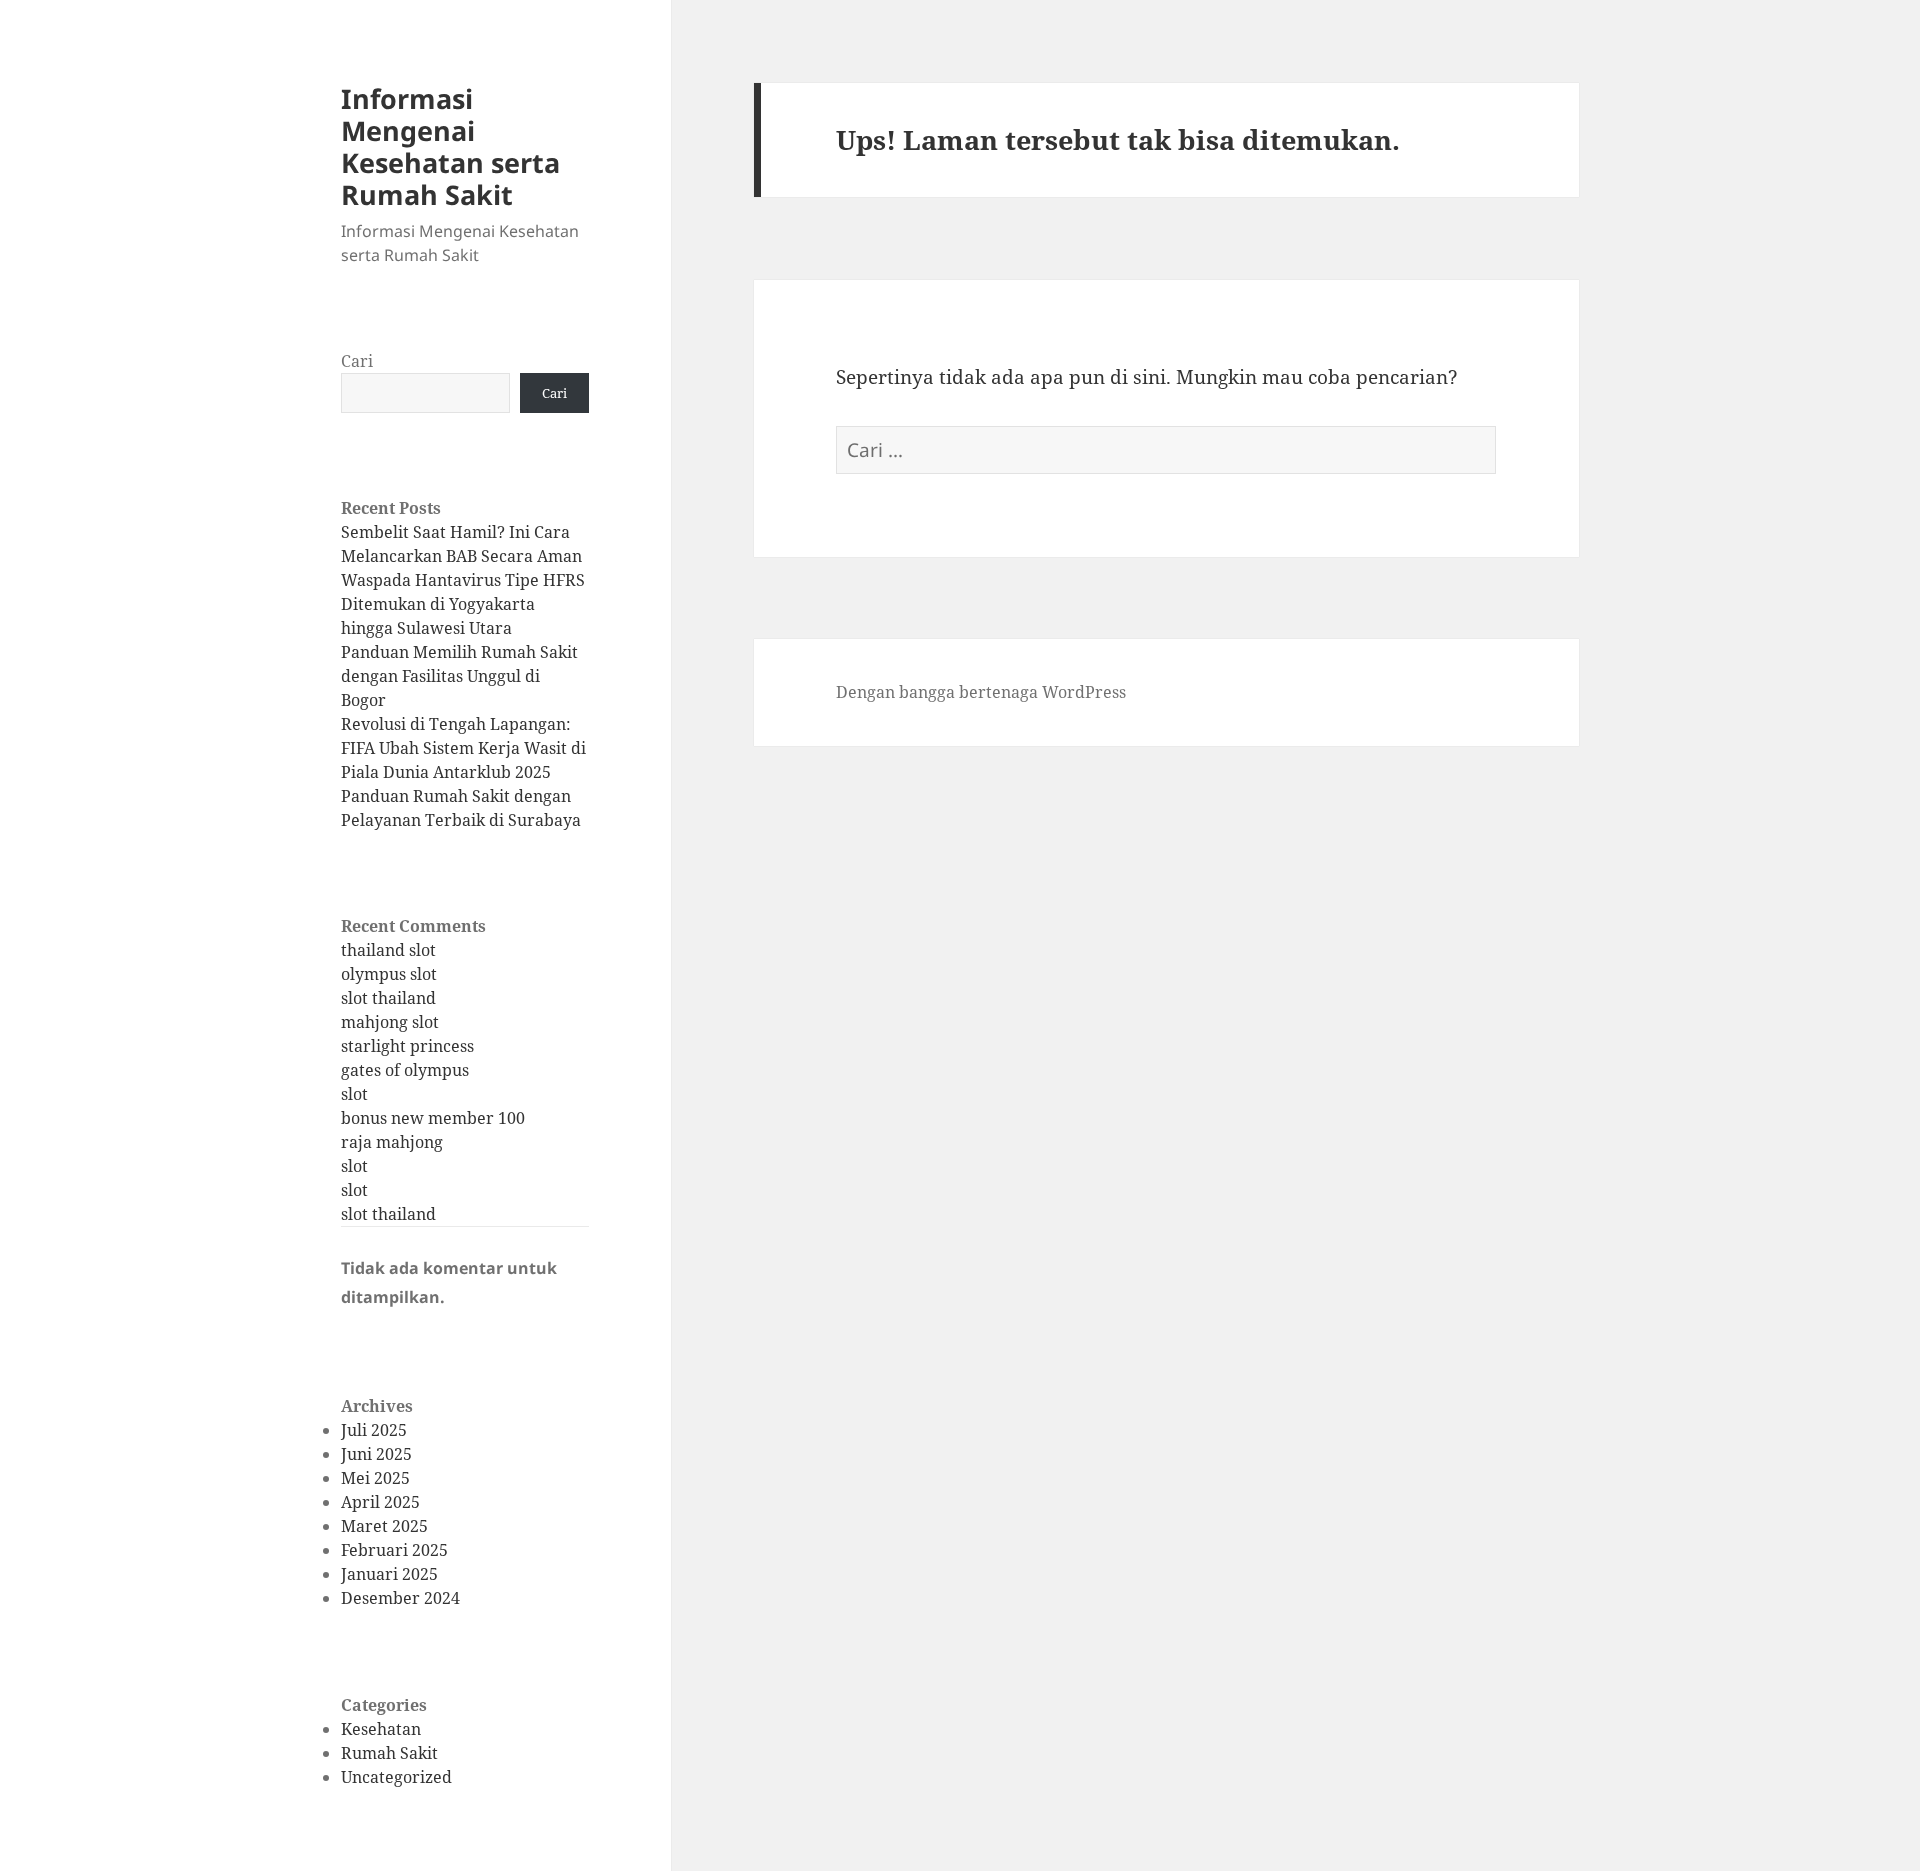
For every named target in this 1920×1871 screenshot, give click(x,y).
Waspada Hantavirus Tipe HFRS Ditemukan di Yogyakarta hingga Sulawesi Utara (463, 604)
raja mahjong (392, 1142)
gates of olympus (405, 1070)
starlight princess (407, 1046)
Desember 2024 (400, 1598)
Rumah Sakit (389, 1753)
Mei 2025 (375, 1478)
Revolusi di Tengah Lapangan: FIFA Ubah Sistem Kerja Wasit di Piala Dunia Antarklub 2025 (463, 748)
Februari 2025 (394, 1550)
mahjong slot (390, 1022)
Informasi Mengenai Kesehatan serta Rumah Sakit (450, 146)
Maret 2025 (384, 1526)
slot (354, 1094)
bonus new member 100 (433, 1118)
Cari (357, 361)
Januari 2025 (389, 1574)
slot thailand (388, 998)
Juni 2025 (376, 1454)
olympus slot (389, 974)
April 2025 (380, 1502)
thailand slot (388, 950)
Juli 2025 (374, 1430)
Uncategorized (396, 1777)
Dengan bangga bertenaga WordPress (981, 692)
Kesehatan (381, 1729)
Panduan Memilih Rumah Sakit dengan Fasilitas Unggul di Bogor (459, 676)
